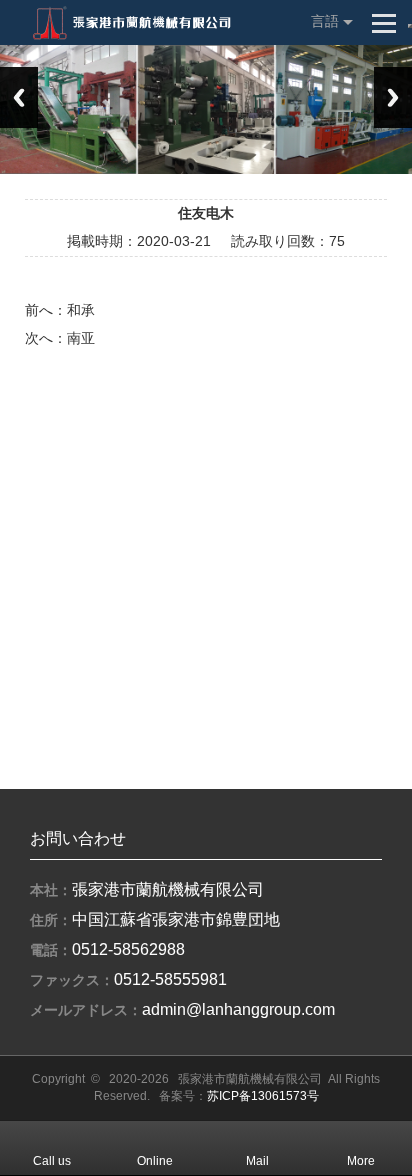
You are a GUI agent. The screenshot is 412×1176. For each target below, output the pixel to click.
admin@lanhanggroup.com (238, 1009)
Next (393, 97)
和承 (81, 310)
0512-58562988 (128, 949)
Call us (52, 1161)
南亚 (81, 338)
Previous (19, 97)
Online (155, 1161)
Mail (257, 1161)
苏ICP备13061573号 (263, 1096)
